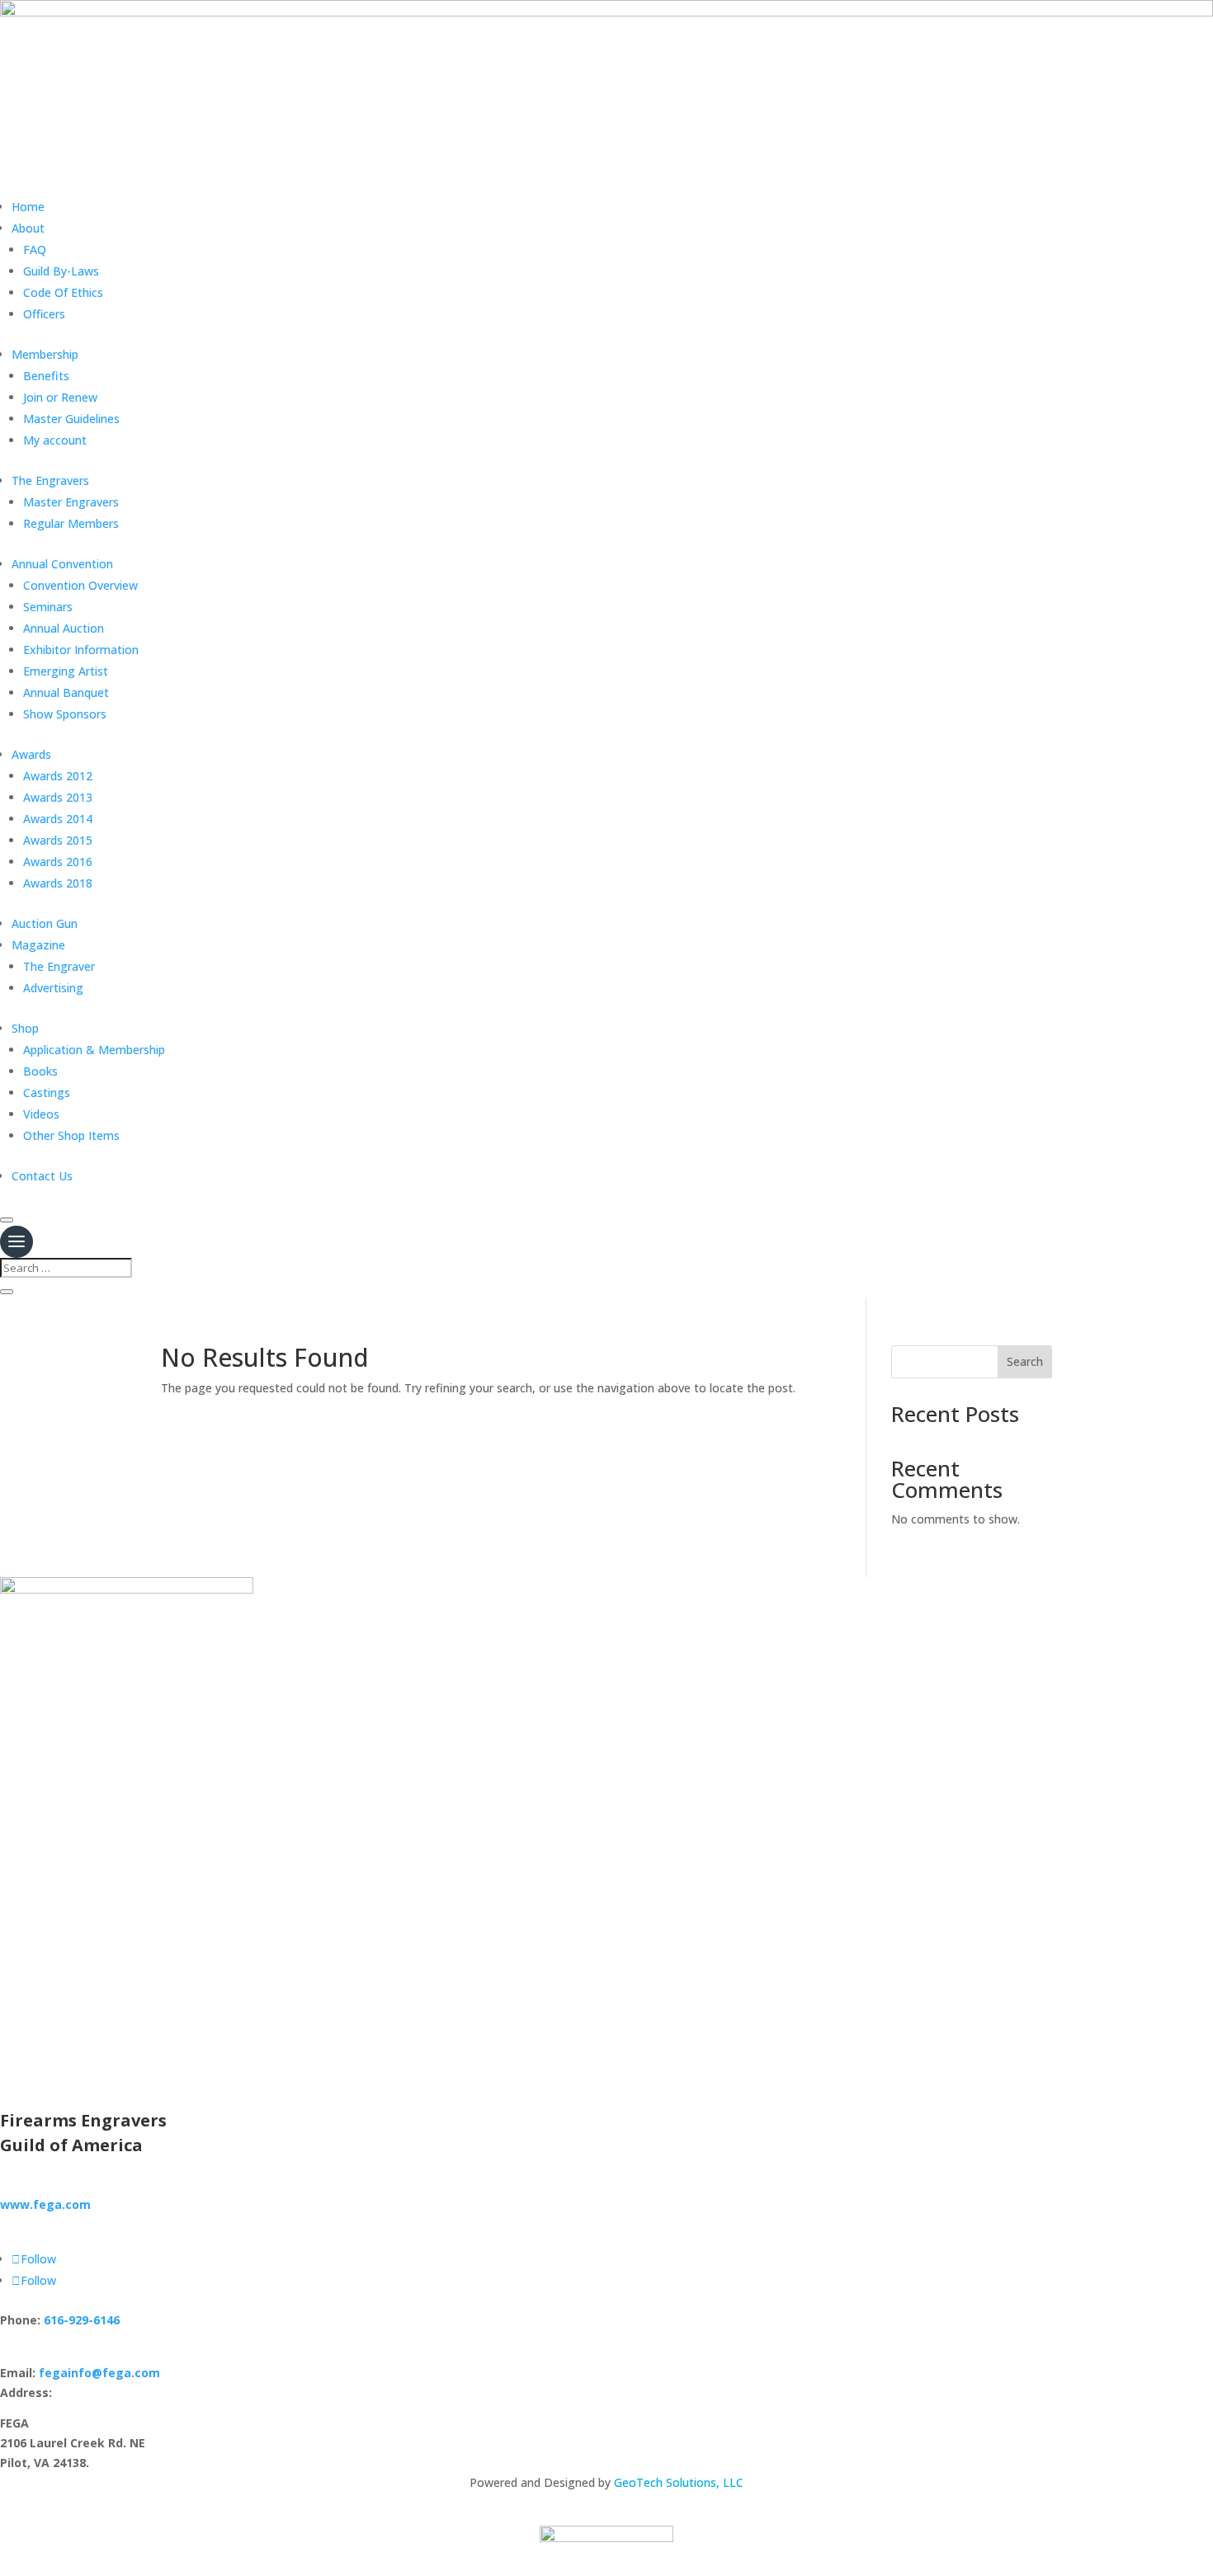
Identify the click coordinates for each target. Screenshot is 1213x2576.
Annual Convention (62, 564)
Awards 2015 (58, 840)
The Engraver (59, 966)
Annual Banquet (66, 692)
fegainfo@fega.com (99, 2373)
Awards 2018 (58, 883)
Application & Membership (94, 1050)
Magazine (38, 945)
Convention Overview (80, 585)
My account (55, 440)
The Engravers (50, 480)
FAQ (35, 250)
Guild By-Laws (61, 271)
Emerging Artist (66, 671)
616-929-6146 (82, 2320)
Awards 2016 (58, 862)
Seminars (48, 607)
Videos (41, 1114)
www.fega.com (45, 2204)
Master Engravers (71, 502)
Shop (25, 1028)
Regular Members (71, 523)
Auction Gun (45, 923)
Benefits (46, 376)
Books (40, 1071)
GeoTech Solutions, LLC (679, 2482)
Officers (44, 314)
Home (28, 207)
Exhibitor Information (81, 650)
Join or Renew (60, 397)
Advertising (53, 988)
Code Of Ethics (63, 292)
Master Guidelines (71, 419)
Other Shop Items (71, 1135)
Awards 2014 (58, 819)
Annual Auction (64, 628)
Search (1025, 1361)
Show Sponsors (65, 714)
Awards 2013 (58, 797)
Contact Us (42, 1176)
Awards (31, 754)
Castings (47, 1093)
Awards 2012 (58, 776)
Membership (45, 354)
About (28, 228)
